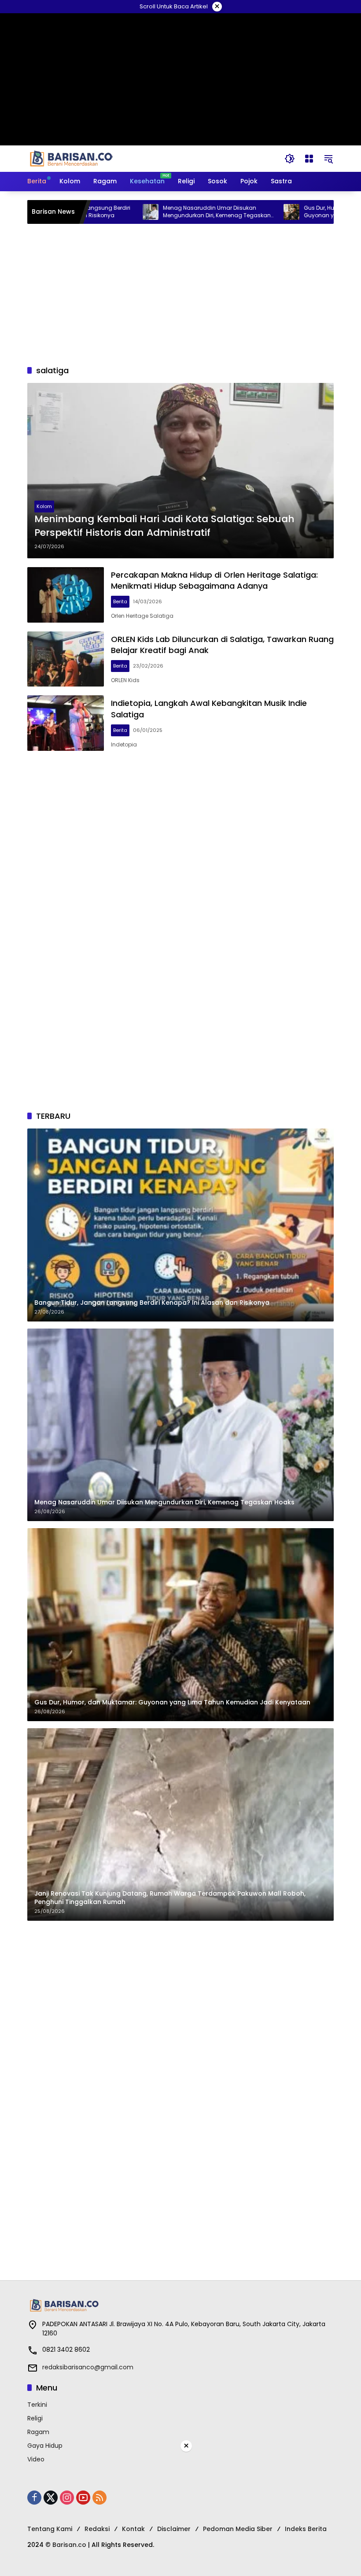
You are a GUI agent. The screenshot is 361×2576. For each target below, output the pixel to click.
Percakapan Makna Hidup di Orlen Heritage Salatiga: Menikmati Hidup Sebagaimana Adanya (214, 580)
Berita (120, 601)
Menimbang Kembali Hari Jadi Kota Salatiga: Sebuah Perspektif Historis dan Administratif (164, 526)
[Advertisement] (180, 294)
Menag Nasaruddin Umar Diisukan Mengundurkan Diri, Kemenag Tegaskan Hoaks (161, 212)
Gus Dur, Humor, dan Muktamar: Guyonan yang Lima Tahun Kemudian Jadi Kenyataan (300, 212)
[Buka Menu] (309, 159)
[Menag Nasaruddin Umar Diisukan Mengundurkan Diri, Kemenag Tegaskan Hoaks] (95, 212)
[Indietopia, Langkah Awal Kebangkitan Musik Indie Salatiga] (66, 723)
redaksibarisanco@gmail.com (88, 2367)
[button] (290, 159)
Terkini (37, 2405)
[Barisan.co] (71, 158)
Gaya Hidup (45, 2446)
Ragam (38, 2432)
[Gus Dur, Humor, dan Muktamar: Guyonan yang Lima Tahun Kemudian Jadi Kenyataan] (236, 212)
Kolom (44, 506)
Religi (35, 2418)
